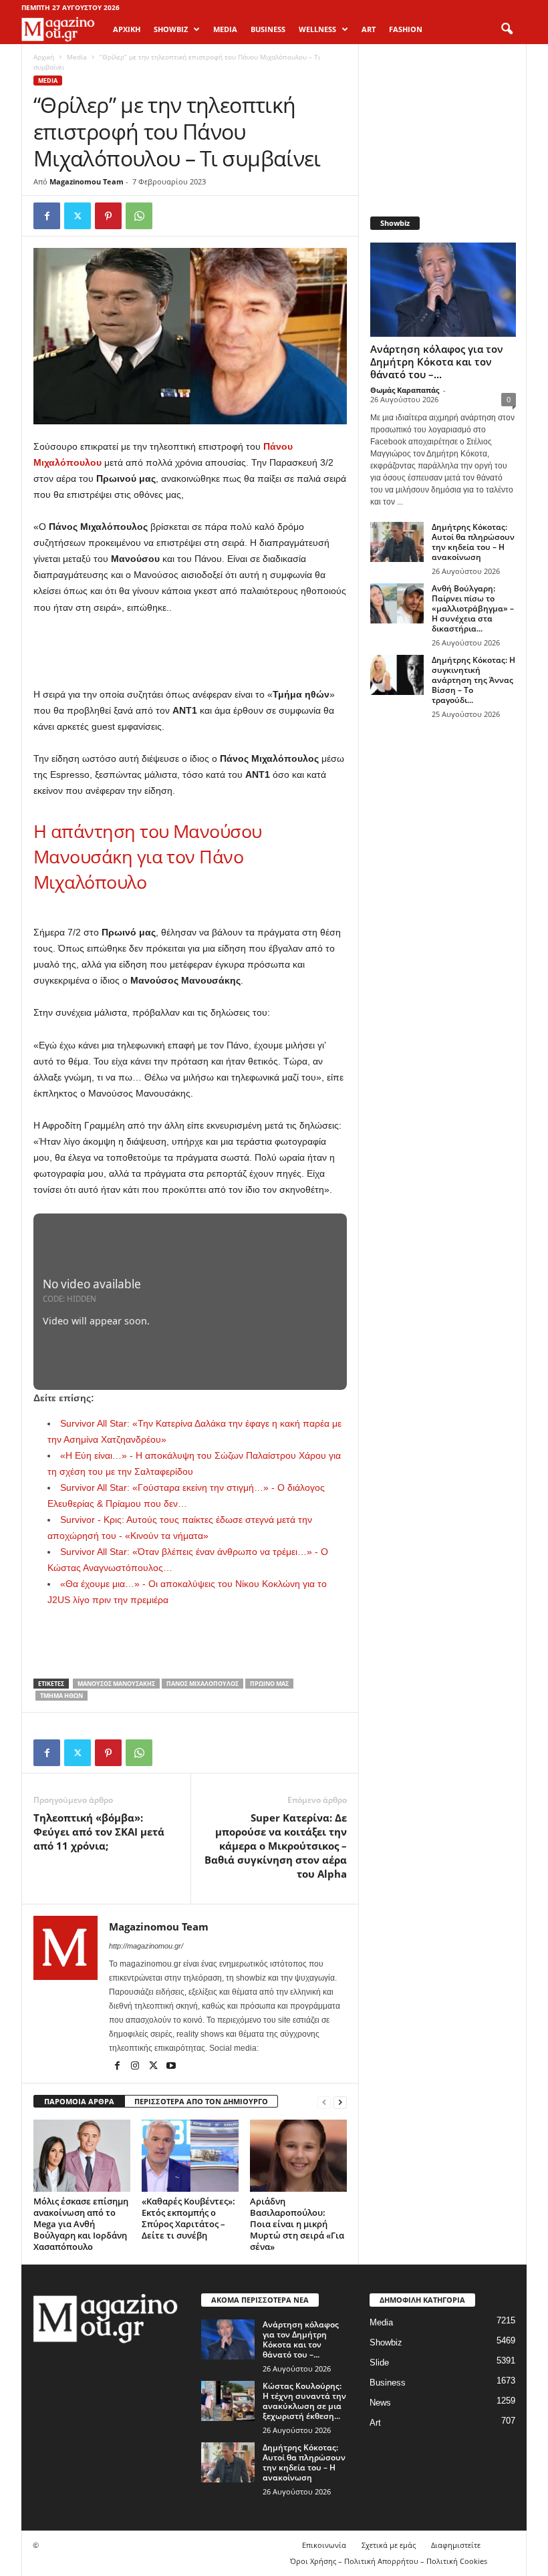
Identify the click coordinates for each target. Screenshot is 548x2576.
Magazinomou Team (87, 181)
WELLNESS (317, 29)
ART (369, 29)
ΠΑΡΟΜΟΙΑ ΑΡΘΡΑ (79, 2101)
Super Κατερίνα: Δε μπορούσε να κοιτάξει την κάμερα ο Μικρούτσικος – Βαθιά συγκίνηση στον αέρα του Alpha (276, 1846)
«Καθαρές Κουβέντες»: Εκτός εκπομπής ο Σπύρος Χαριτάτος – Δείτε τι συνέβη (188, 2218)
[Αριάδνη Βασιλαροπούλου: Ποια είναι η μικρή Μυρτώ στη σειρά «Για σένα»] (298, 2156)
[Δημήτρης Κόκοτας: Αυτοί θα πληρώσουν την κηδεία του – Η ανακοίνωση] (397, 542)
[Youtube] (171, 2067)
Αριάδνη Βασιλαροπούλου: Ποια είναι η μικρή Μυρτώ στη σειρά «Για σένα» (297, 2224)
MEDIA (225, 29)
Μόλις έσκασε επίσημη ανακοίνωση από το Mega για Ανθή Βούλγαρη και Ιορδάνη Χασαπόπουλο (81, 2224)
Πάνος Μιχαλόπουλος (202, 1684)
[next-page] (340, 2102)
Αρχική (127, 29)
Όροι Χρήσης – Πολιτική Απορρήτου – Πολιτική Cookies (389, 2561)
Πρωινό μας (269, 1684)
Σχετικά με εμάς (389, 2545)
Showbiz (386, 2342)
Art (375, 2423)
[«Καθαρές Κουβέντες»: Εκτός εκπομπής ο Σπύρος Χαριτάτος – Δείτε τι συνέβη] (190, 2156)
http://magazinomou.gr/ (146, 1946)
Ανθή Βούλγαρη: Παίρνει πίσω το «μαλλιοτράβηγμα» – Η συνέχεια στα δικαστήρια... (473, 608)
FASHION (406, 29)
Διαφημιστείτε (456, 2545)
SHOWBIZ (171, 29)
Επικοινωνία (324, 2545)
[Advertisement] (190, 652)
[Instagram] (136, 2067)
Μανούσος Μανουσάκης (116, 1684)
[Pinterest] (108, 216)
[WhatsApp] (139, 216)
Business (388, 2383)
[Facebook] (47, 216)
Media (77, 57)
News (380, 2403)
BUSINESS (268, 29)
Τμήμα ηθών (61, 1696)
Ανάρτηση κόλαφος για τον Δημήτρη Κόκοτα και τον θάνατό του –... (437, 362)
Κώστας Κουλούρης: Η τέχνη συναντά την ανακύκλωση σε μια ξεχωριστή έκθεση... (304, 2401)
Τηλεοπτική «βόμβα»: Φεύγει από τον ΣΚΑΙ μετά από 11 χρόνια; (99, 1832)
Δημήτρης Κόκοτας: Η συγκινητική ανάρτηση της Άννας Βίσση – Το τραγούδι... (473, 680)
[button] (507, 29)
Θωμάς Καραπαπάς (405, 390)
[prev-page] (324, 2102)
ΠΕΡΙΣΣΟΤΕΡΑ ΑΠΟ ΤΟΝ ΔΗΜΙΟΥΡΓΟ (201, 2101)
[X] (78, 216)
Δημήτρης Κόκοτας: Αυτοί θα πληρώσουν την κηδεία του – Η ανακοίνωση (473, 542)
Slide (379, 2363)
